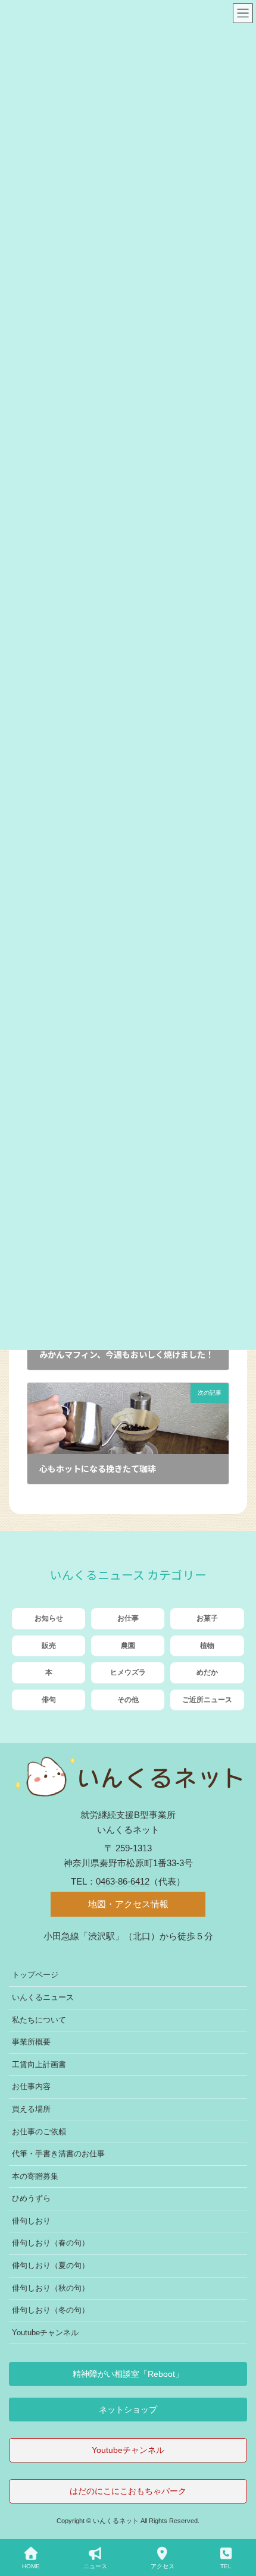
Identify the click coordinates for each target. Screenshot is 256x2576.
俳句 (49, 1700)
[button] (128, 2374)
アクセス (163, 2566)
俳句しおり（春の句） (51, 2243)
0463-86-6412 (123, 1881)
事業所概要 (31, 2042)
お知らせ (49, 1618)
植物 (207, 1646)
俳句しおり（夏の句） (51, 2265)
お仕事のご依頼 (39, 2132)
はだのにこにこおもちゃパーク (128, 2491)
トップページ (35, 1975)
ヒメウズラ (128, 1672)
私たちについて (39, 2020)
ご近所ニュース (207, 1700)
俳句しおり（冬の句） (51, 2310)
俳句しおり (31, 2221)
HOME (31, 2566)
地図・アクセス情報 (128, 1905)
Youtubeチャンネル (45, 2333)
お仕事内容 (31, 2087)
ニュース (95, 2566)
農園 (128, 1646)
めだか (207, 1672)
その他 (128, 1700)
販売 (49, 1646)
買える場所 (31, 2109)
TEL (226, 2566)
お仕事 (128, 1618)
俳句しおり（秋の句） (51, 2288)
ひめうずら (31, 2199)
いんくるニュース (43, 1997)
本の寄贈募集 (35, 2176)
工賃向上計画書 (39, 2064)
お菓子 (207, 1618)
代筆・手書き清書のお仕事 (58, 2154)
